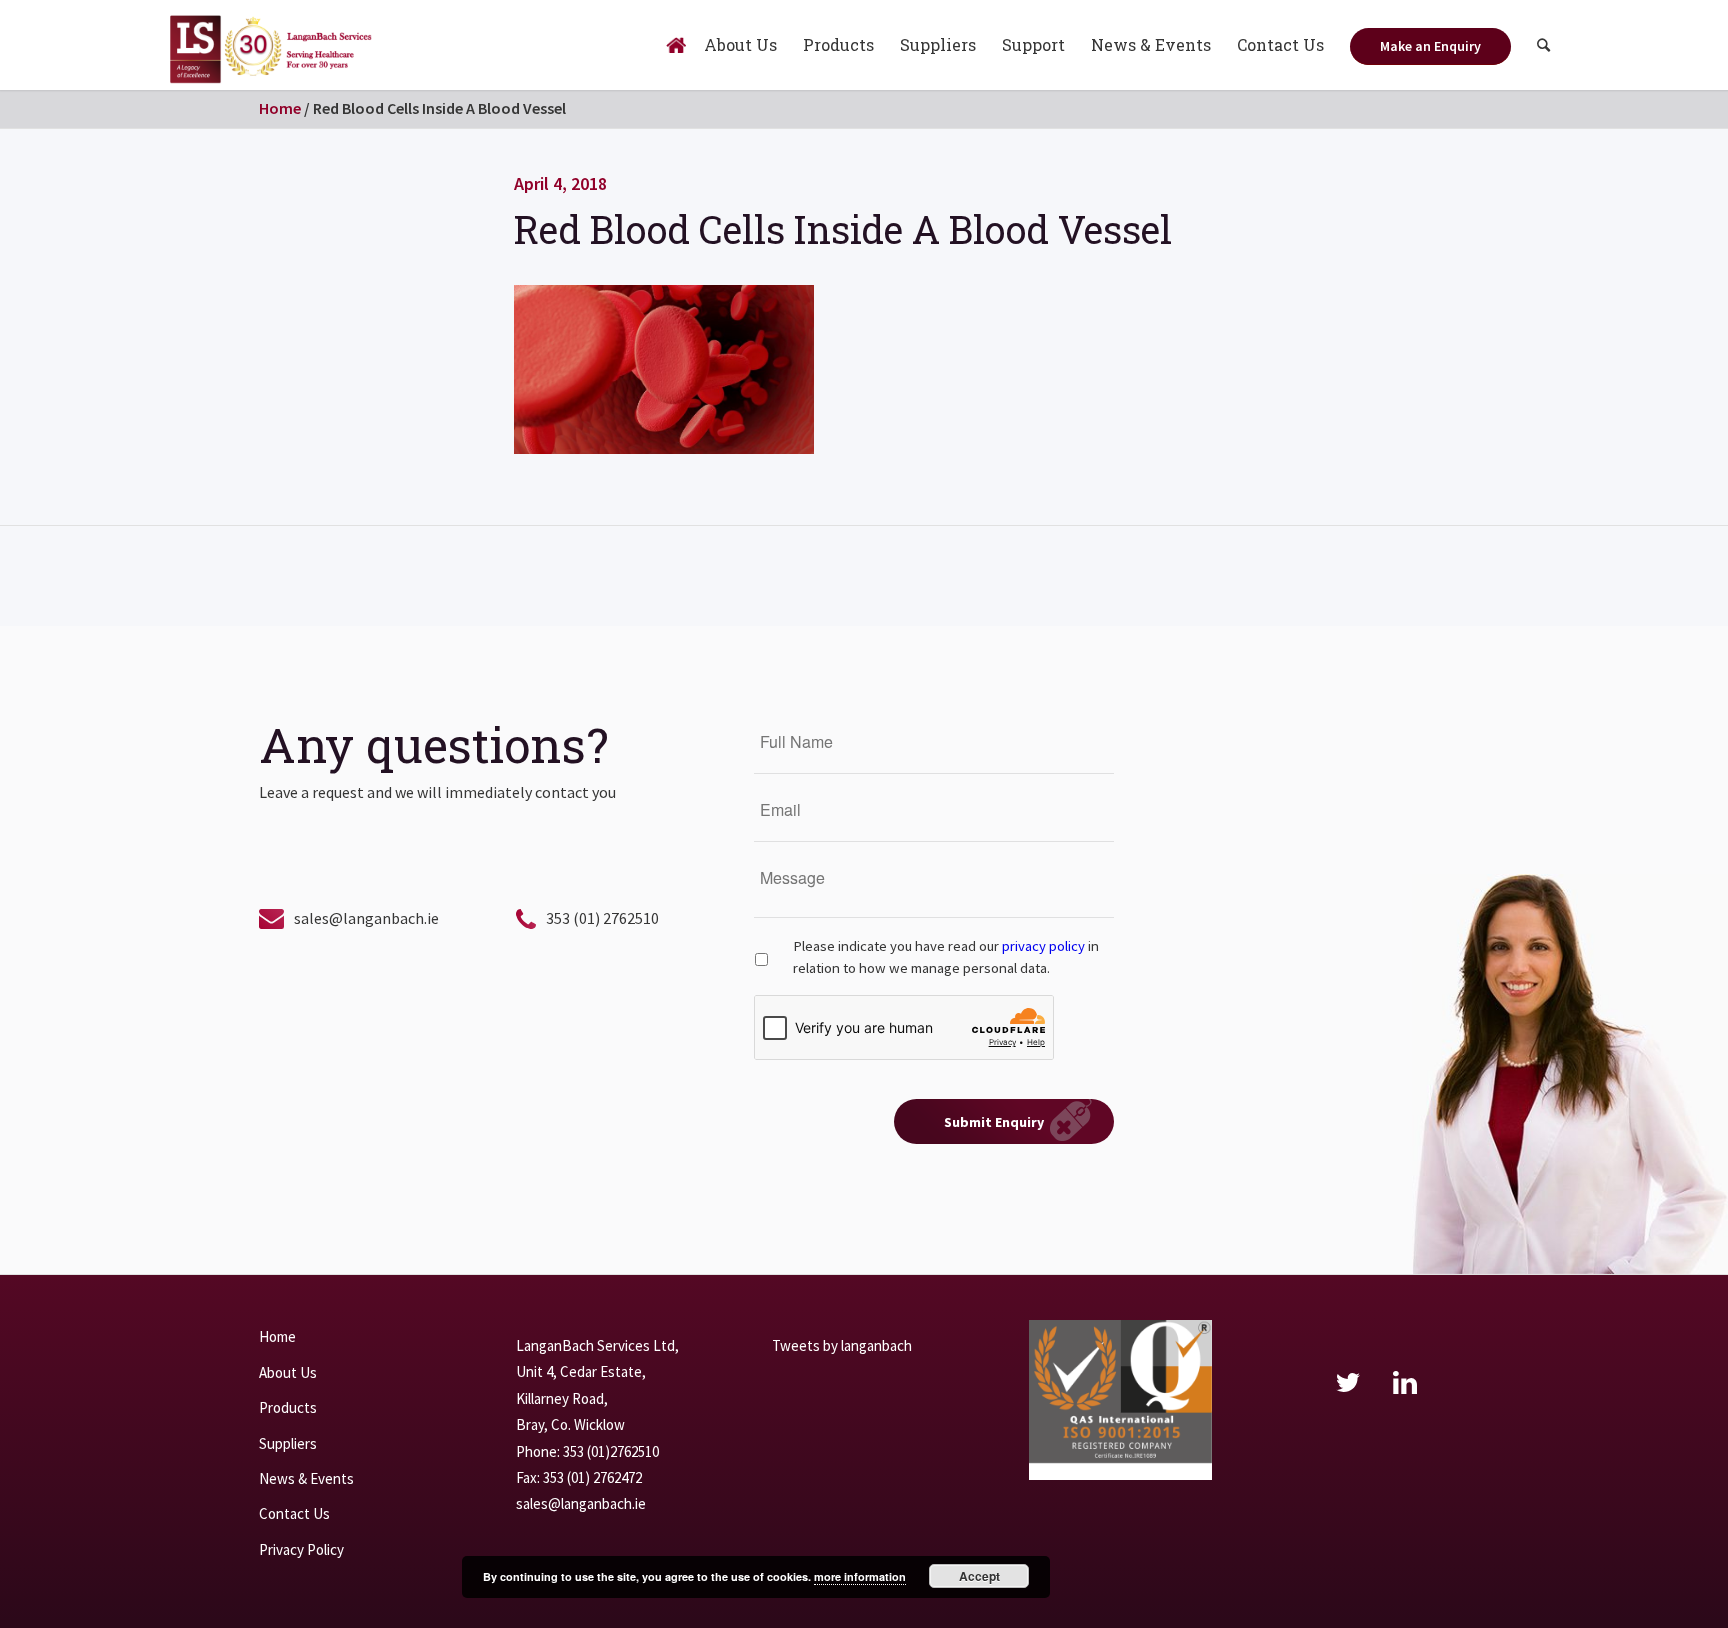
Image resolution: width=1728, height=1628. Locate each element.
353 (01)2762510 (611, 1451)
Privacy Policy (301, 1549)
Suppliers (288, 1443)
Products (288, 1407)
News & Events (306, 1478)
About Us (288, 1372)
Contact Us (294, 1513)
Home (280, 108)
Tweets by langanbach (842, 1345)
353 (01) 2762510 (602, 918)
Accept (979, 1576)
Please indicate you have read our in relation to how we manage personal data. (946, 957)
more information (860, 1576)
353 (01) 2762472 (592, 1477)
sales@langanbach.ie (366, 918)
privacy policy (1043, 946)
